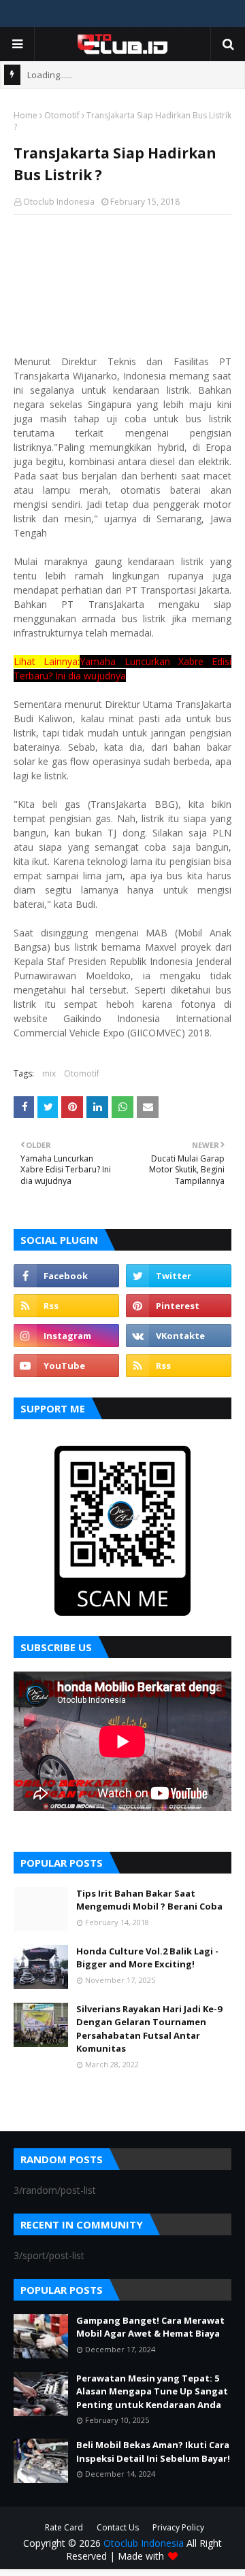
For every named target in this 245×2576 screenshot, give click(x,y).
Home (26, 115)
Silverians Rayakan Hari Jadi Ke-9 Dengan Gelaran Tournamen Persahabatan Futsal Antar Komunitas (149, 2029)
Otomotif (62, 115)
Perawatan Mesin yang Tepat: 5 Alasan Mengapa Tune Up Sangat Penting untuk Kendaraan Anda (152, 2391)
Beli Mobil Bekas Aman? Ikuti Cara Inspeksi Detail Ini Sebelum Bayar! (153, 2452)
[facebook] (66, 1276)
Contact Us (118, 2527)
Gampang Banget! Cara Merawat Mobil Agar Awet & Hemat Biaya (150, 2327)
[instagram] (66, 1336)
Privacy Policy (178, 2527)
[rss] (66, 1306)
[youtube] (66, 1366)
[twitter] (179, 1276)
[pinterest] (179, 1306)
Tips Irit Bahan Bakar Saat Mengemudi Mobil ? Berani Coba (149, 1900)
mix (49, 1073)
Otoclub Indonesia (59, 202)
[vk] (179, 1336)
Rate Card (64, 2527)
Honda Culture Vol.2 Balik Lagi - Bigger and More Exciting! (147, 1958)
